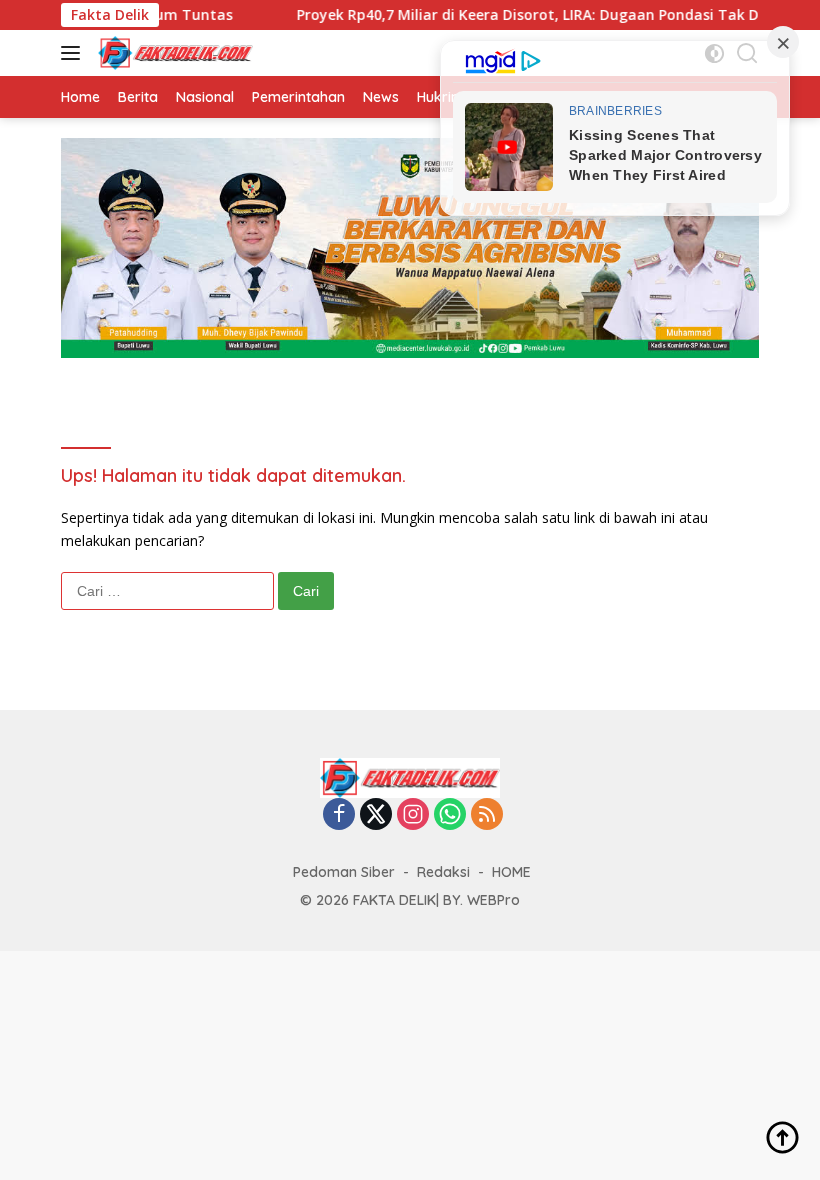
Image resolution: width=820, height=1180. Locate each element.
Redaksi (443, 872)
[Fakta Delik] (173, 53)
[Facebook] (339, 815)
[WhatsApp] (450, 815)
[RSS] (487, 815)
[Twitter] (376, 815)
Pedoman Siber (344, 872)
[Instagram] (413, 815)
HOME (511, 872)
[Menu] (74, 53)
